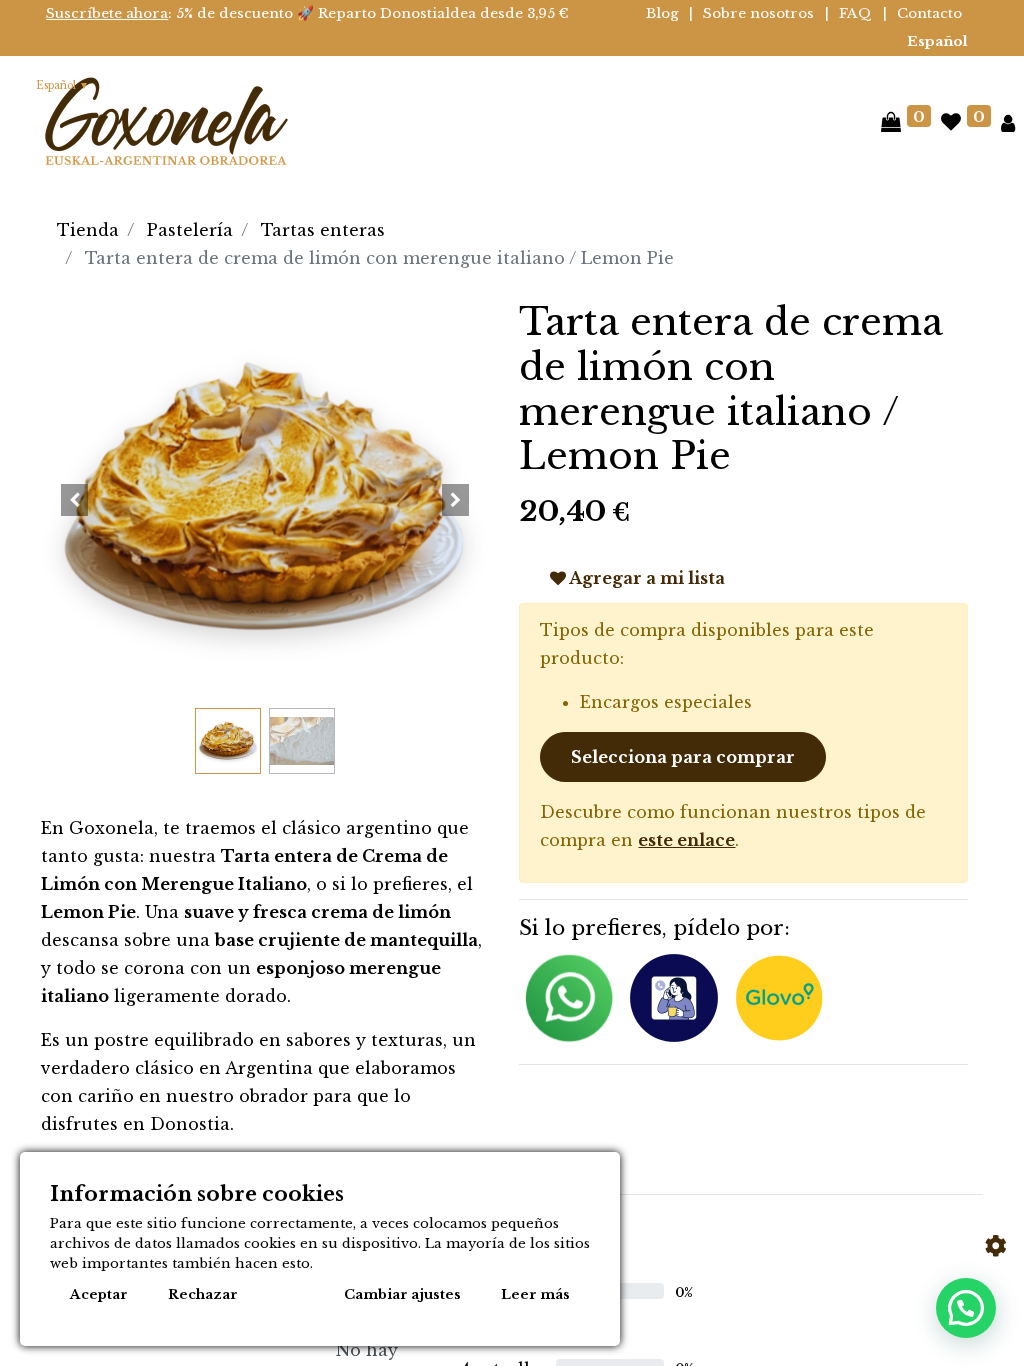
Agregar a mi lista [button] (645, 578)
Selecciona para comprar (683, 757)
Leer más (535, 1294)
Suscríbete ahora (107, 13)
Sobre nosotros (758, 13)
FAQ (855, 13)
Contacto (929, 13)
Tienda (88, 230)
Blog (662, 13)
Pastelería (190, 230)
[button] (74, 500)
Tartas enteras (323, 230)
